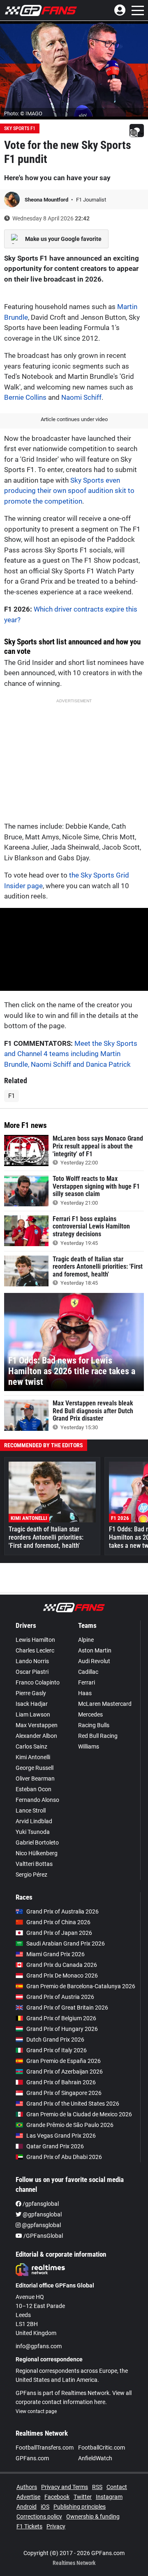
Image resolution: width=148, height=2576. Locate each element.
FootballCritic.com (102, 2448)
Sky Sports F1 (20, 128)
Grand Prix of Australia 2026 (62, 1911)
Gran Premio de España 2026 (64, 2061)
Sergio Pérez (31, 1875)
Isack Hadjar (32, 1704)
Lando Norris (32, 1661)
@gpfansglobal (42, 2214)
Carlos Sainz (31, 1746)
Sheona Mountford (47, 200)
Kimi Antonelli (33, 1757)
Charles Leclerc (35, 1650)
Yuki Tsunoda (33, 1832)
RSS (97, 2487)
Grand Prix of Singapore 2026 (64, 2093)
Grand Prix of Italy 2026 (57, 2050)
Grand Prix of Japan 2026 (59, 1933)
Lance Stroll (31, 1811)
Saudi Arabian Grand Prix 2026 (66, 1943)
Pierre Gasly (31, 1693)
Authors (27, 2487)
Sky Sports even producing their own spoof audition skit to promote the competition (69, 491)
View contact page (36, 2411)
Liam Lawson (33, 1714)
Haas (85, 1693)
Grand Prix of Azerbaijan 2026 (65, 2072)
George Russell (35, 1768)
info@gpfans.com (39, 2346)
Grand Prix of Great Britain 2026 (67, 2008)
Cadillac (88, 1672)
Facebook (57, 2497)
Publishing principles (80, 2507)
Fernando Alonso (37, 1800)
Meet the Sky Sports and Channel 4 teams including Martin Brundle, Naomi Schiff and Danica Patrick (71, 1054)
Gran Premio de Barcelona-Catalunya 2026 (81, 1986)
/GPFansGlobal (43, 2236)
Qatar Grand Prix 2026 (55, 2146)
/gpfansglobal (40, 2204)
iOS (45, 2507)
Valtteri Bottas (34, 1864)
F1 (12, 1096)
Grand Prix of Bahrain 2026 (61, 2082)
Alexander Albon (36, 1736)
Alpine (86, 1640)
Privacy (56, 2526)
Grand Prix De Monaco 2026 (62, 1976)
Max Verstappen (37, 1725)
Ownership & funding (93, 2516)
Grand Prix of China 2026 (58, 1922)
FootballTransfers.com (45, 2448)
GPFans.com (32, 2458)
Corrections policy (39, 2516)
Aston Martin (95, 1650)
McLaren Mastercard (105, 1704)
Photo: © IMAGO (23, 113)
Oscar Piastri (32, 1672)
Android (27, 2507)
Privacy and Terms (65, 2487)
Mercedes (90, 1714)
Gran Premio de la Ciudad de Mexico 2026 (79, 2114)
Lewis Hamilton (35, 1640)
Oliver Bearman (35, 1778)
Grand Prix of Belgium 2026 (61, 2018)
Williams (89, 1746)
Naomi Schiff (81, 397)
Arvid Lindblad (34, 1821)
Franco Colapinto (38, 1682)
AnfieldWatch (95, 2458)
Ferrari (87, 1682)
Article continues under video (74, 419)
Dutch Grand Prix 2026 (55, 2040)
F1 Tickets (29, 2526)
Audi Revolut (94, 1661)
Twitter (83, 2497)
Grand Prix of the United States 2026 (73, 2104)
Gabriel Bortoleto (37, 1843)
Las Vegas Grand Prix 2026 (61, 2136)
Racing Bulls (94, 1725)
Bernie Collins (25, 397)
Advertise (28, 2497)
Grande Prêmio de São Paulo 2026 (70, 2125)
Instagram (109, 2497)
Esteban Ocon (34, 1789)
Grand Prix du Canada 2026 (62, 1965)
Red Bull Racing (98, 1736)
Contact (117, 2487)
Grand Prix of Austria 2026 (60, 1997)
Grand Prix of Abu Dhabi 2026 (64, 2157)
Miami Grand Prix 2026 (55, 1954)
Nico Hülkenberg (37, 1853)
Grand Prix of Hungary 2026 (62, 2029)
